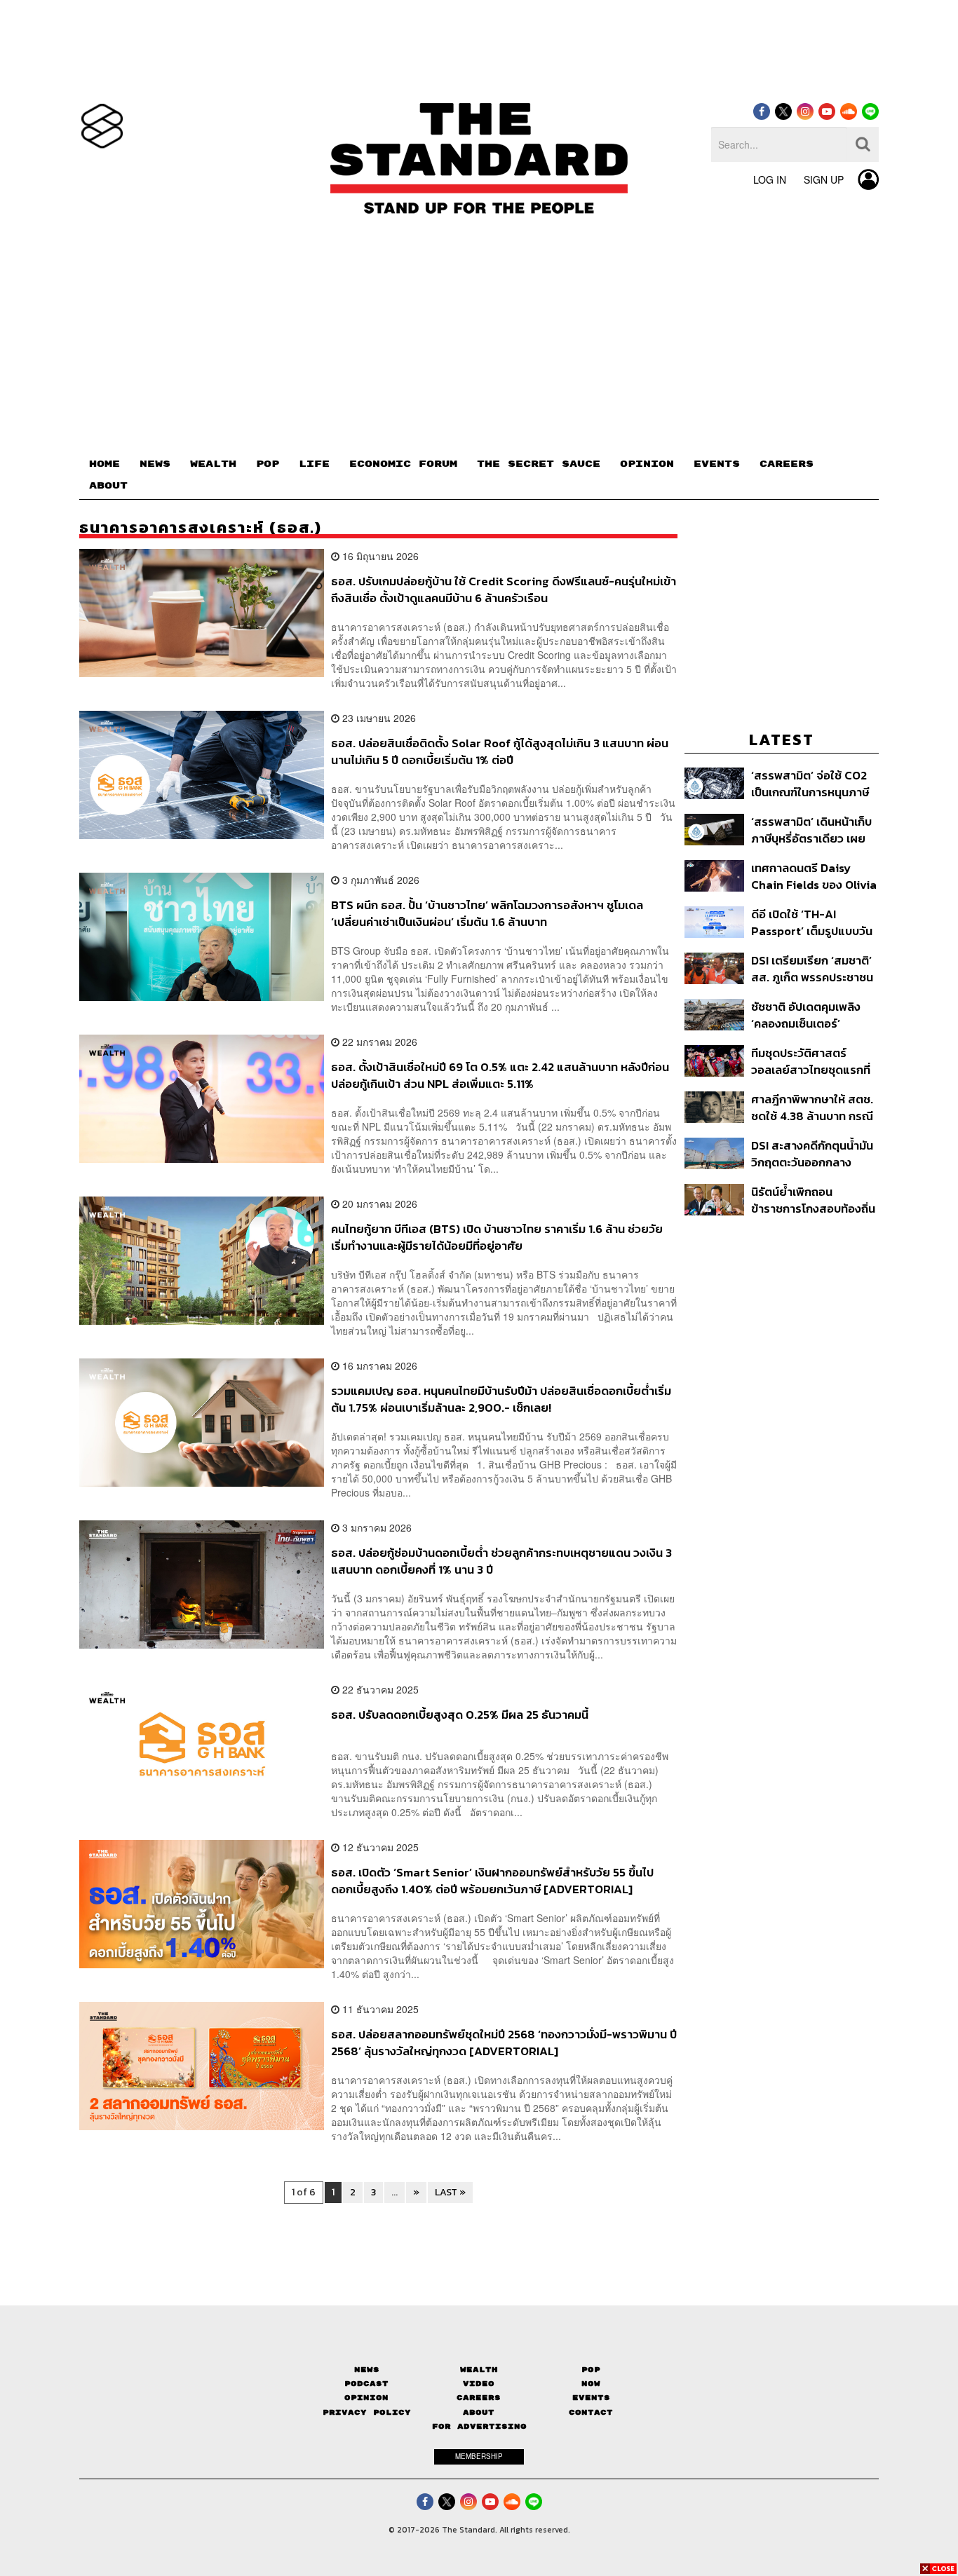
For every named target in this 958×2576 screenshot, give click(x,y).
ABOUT (108, 486)
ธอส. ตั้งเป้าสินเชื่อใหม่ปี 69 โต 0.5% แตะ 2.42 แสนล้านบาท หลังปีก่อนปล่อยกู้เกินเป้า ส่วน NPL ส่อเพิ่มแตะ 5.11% (500, 1075)
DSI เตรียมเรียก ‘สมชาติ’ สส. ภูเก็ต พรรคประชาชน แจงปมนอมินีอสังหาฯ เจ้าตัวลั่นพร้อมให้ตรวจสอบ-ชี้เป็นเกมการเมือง (812, 968)
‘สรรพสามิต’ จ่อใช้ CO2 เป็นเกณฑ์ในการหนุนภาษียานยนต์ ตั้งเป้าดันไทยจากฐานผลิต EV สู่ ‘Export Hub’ (810, 783)
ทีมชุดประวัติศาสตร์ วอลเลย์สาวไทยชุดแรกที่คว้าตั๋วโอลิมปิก (811, 1061)
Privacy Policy (367, 2412)
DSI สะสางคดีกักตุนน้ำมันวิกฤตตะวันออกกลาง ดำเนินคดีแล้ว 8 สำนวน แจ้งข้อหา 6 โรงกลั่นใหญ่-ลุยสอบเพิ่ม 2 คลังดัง (814, 1153)
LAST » (450, 2192)
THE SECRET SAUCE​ (539, 464)
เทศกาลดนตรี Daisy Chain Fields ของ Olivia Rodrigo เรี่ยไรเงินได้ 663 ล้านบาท (815, 876)
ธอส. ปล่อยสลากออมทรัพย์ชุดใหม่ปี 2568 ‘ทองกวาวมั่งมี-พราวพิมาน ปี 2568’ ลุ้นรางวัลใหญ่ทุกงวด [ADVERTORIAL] (504, 2042)
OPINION (647, 464)
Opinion (366, 2398)
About (479, 2412)
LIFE (314, 464)
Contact (591, 2412)
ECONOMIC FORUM (403, 464)
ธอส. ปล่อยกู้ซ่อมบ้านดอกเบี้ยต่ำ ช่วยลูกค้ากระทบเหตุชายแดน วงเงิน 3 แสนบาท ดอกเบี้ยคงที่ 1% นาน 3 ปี (501, 1561)
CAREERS (787, 464)
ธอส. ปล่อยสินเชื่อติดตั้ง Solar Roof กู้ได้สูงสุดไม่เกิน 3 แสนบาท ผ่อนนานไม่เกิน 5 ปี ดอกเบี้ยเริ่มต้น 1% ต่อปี (500, 751)
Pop (591, 2370)
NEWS (155, 464)
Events (591, 2398)
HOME (104, 464)
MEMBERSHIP (479, 2456)
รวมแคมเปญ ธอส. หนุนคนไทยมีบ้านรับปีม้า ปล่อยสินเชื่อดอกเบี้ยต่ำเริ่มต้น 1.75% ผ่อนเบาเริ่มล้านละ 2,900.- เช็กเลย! (501, 1399)
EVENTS (717, 464)
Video (479, 2384)
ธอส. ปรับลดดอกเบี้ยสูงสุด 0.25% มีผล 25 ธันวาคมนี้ (460, 1715)
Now (591, 2384)
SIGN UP (824, 179)
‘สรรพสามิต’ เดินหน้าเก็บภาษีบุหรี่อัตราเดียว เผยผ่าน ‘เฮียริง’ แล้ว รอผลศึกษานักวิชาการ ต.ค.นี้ (811, 830)
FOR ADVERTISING (479, 2426)
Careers (479, 2398)
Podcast (366, 2384)
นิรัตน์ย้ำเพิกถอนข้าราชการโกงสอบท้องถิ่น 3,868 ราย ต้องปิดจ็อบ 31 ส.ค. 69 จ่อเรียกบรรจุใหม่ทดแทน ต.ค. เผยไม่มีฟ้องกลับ (815, 1200)
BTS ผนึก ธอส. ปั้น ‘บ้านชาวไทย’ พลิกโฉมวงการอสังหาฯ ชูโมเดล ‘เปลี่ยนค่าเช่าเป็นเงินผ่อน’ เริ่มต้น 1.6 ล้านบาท (487, 913)
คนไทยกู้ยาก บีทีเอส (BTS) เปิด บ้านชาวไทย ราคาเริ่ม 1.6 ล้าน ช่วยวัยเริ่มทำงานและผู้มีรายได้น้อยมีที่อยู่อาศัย (497, 1237)
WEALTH (213, 464)
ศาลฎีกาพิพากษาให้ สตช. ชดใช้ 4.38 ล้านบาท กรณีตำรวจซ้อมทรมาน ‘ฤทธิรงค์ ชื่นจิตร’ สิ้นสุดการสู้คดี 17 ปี (812, 1107)
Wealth (479, 2370)
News (367, 2370)
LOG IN (770, 179)
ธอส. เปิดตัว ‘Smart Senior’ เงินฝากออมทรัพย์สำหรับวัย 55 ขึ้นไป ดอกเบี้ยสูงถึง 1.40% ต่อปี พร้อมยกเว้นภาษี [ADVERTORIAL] (492, 1880)
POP (268, 464)
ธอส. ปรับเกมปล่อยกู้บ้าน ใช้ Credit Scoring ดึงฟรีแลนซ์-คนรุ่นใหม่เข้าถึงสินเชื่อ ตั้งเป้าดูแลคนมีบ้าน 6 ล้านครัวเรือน (504, 589)
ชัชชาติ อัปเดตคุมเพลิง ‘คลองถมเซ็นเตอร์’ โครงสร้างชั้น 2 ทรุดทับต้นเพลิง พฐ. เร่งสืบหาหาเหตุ (814, 1015)
